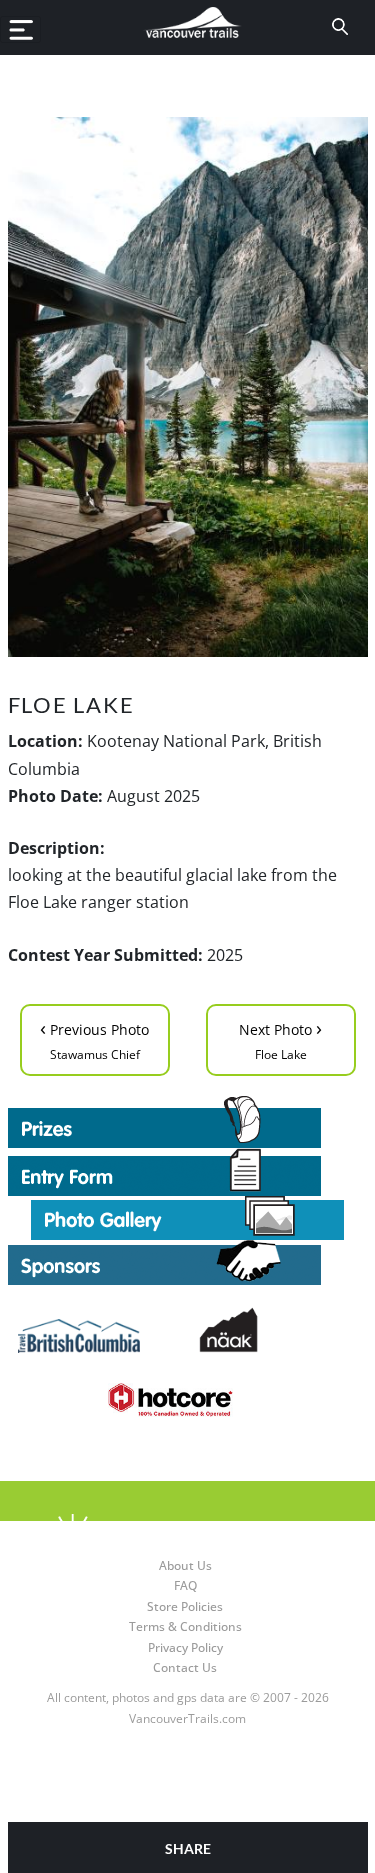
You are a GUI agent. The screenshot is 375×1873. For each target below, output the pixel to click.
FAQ (185, 1585)
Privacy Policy (185, 1647)
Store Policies (185, 1606)
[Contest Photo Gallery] (187, 1216)
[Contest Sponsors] (188, 1262)
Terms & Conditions (185, 1626)
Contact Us (185, 1667)
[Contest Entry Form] (188, 1172)
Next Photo (280, 1038)
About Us (185, 1565)
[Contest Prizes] (188, 1122)
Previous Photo (94, 1038)
